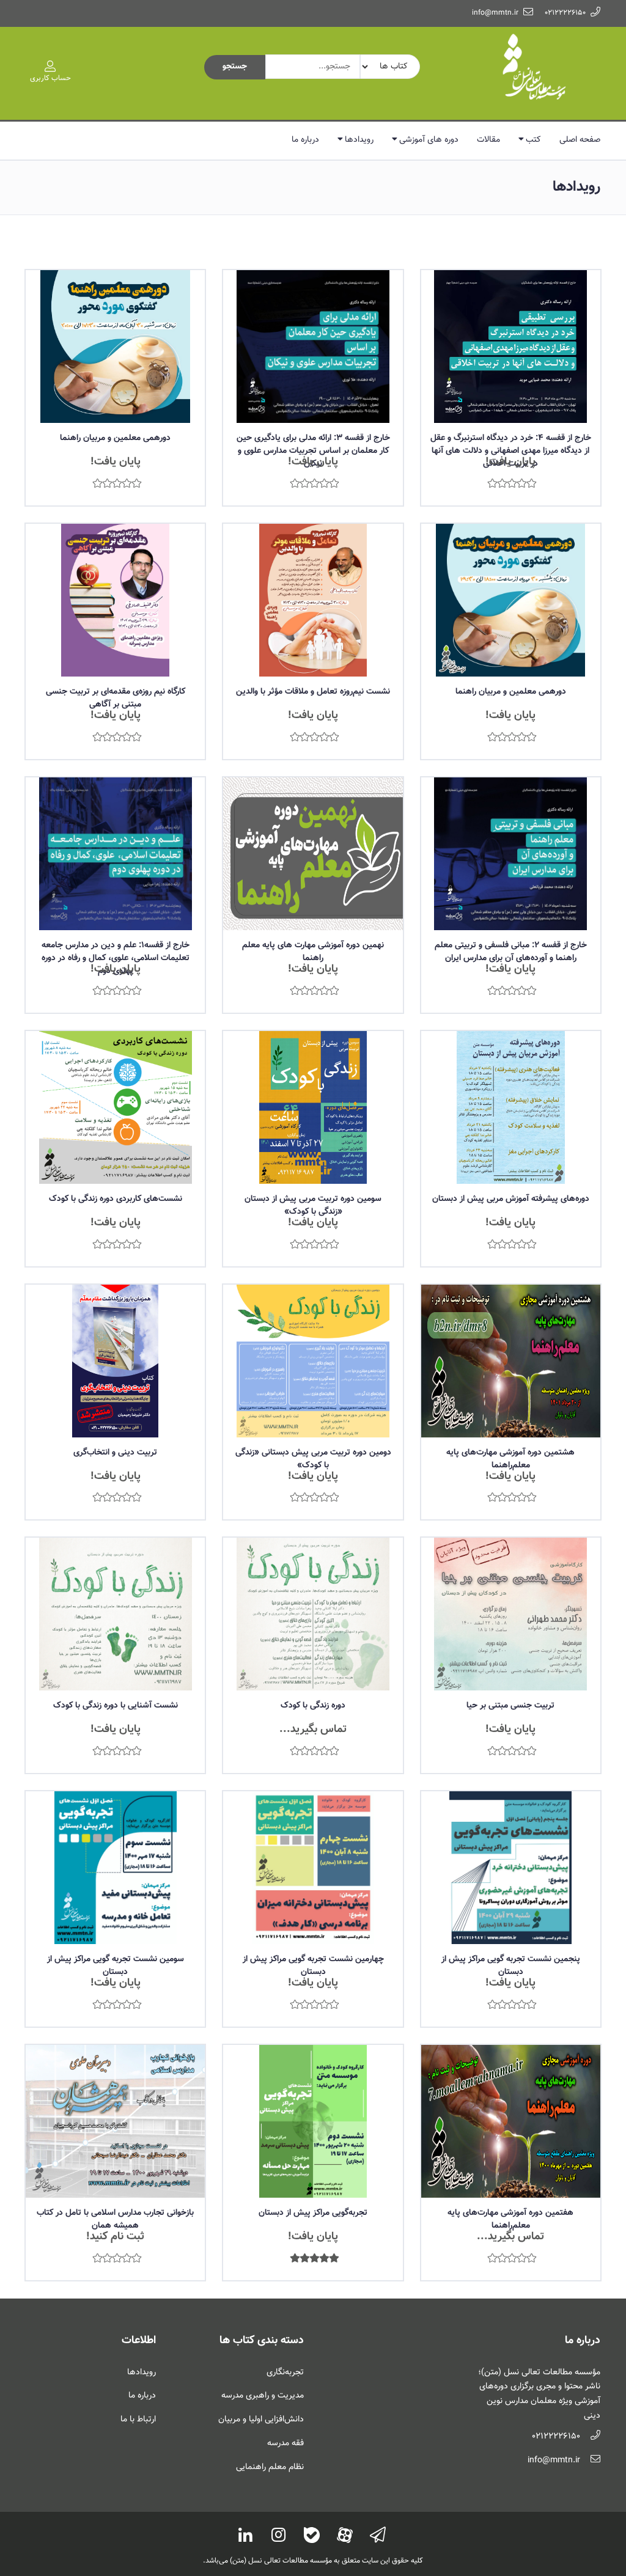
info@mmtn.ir (495, 13)
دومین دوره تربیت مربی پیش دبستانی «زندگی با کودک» (313, 1459)
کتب (533, 140)
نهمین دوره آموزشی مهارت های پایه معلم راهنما (313, 952)
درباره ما (305, 140)
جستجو (235, 67)
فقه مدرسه (285, 2443)
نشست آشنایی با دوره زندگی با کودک (116, 1706)
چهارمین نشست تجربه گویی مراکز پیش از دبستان (313, 1966)
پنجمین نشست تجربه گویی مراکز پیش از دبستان (511, 1966)
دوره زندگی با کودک (313, 1706)
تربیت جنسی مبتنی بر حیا (510, 1706)
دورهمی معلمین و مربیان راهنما (115, 438)
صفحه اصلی (580, 140)
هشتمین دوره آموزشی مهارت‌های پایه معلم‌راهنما (510, 1459)
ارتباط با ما (138, 2420)
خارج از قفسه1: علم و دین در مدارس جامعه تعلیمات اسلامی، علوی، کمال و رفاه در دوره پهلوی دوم (116, 958)
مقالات (488, 140)
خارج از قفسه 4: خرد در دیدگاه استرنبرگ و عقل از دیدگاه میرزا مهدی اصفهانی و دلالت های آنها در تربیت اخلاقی (511, 451)
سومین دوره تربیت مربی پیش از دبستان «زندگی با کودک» (313, 1205)
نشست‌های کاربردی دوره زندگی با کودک (116, 1199)
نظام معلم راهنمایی (270, 2467)
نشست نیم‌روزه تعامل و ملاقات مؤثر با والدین (313, 692)
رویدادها (359, 140)
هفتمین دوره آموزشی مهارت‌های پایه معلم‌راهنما (510, 2219)
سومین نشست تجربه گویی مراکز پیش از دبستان (116, 1966)
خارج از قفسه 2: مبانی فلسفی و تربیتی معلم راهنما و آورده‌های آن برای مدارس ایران (511, 952)
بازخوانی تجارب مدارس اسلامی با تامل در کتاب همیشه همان (115, 2219)
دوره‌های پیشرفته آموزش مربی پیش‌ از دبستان (511, 1199)
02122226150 (565, 13)
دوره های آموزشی (429, 140)
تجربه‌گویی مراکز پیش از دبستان (313, 2213)
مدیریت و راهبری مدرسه (263, 2396)
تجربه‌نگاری (285, 2372)
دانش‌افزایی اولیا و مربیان (261, 2420)
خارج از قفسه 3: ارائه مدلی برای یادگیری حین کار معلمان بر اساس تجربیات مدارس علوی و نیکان (313, 451)
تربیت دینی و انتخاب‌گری (115, 1453)
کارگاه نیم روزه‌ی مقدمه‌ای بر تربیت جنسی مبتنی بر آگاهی (116, 698)
